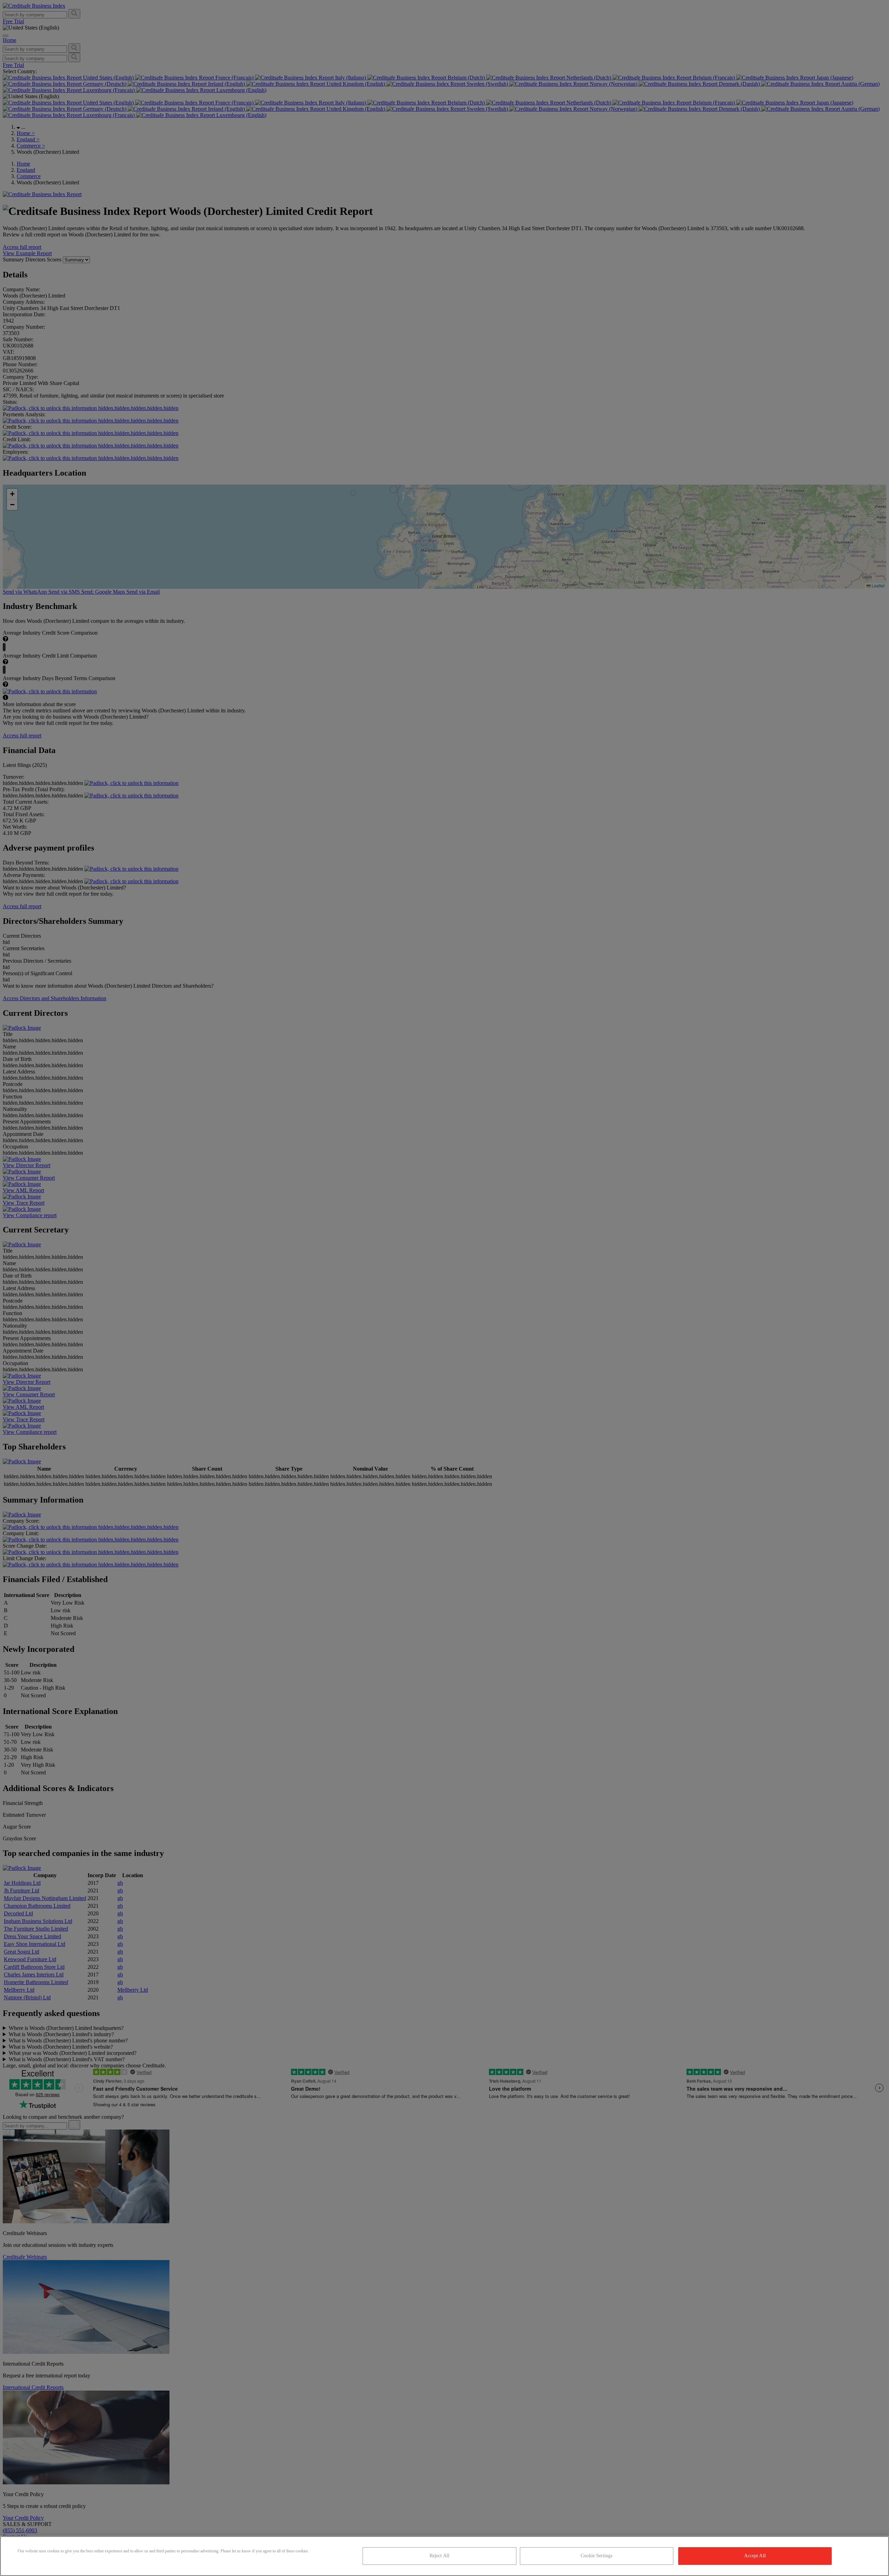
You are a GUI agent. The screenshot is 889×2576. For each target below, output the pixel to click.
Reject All (439, 2556)
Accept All (755, 2556)
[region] (444, 2556)
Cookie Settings (596, 2556)
